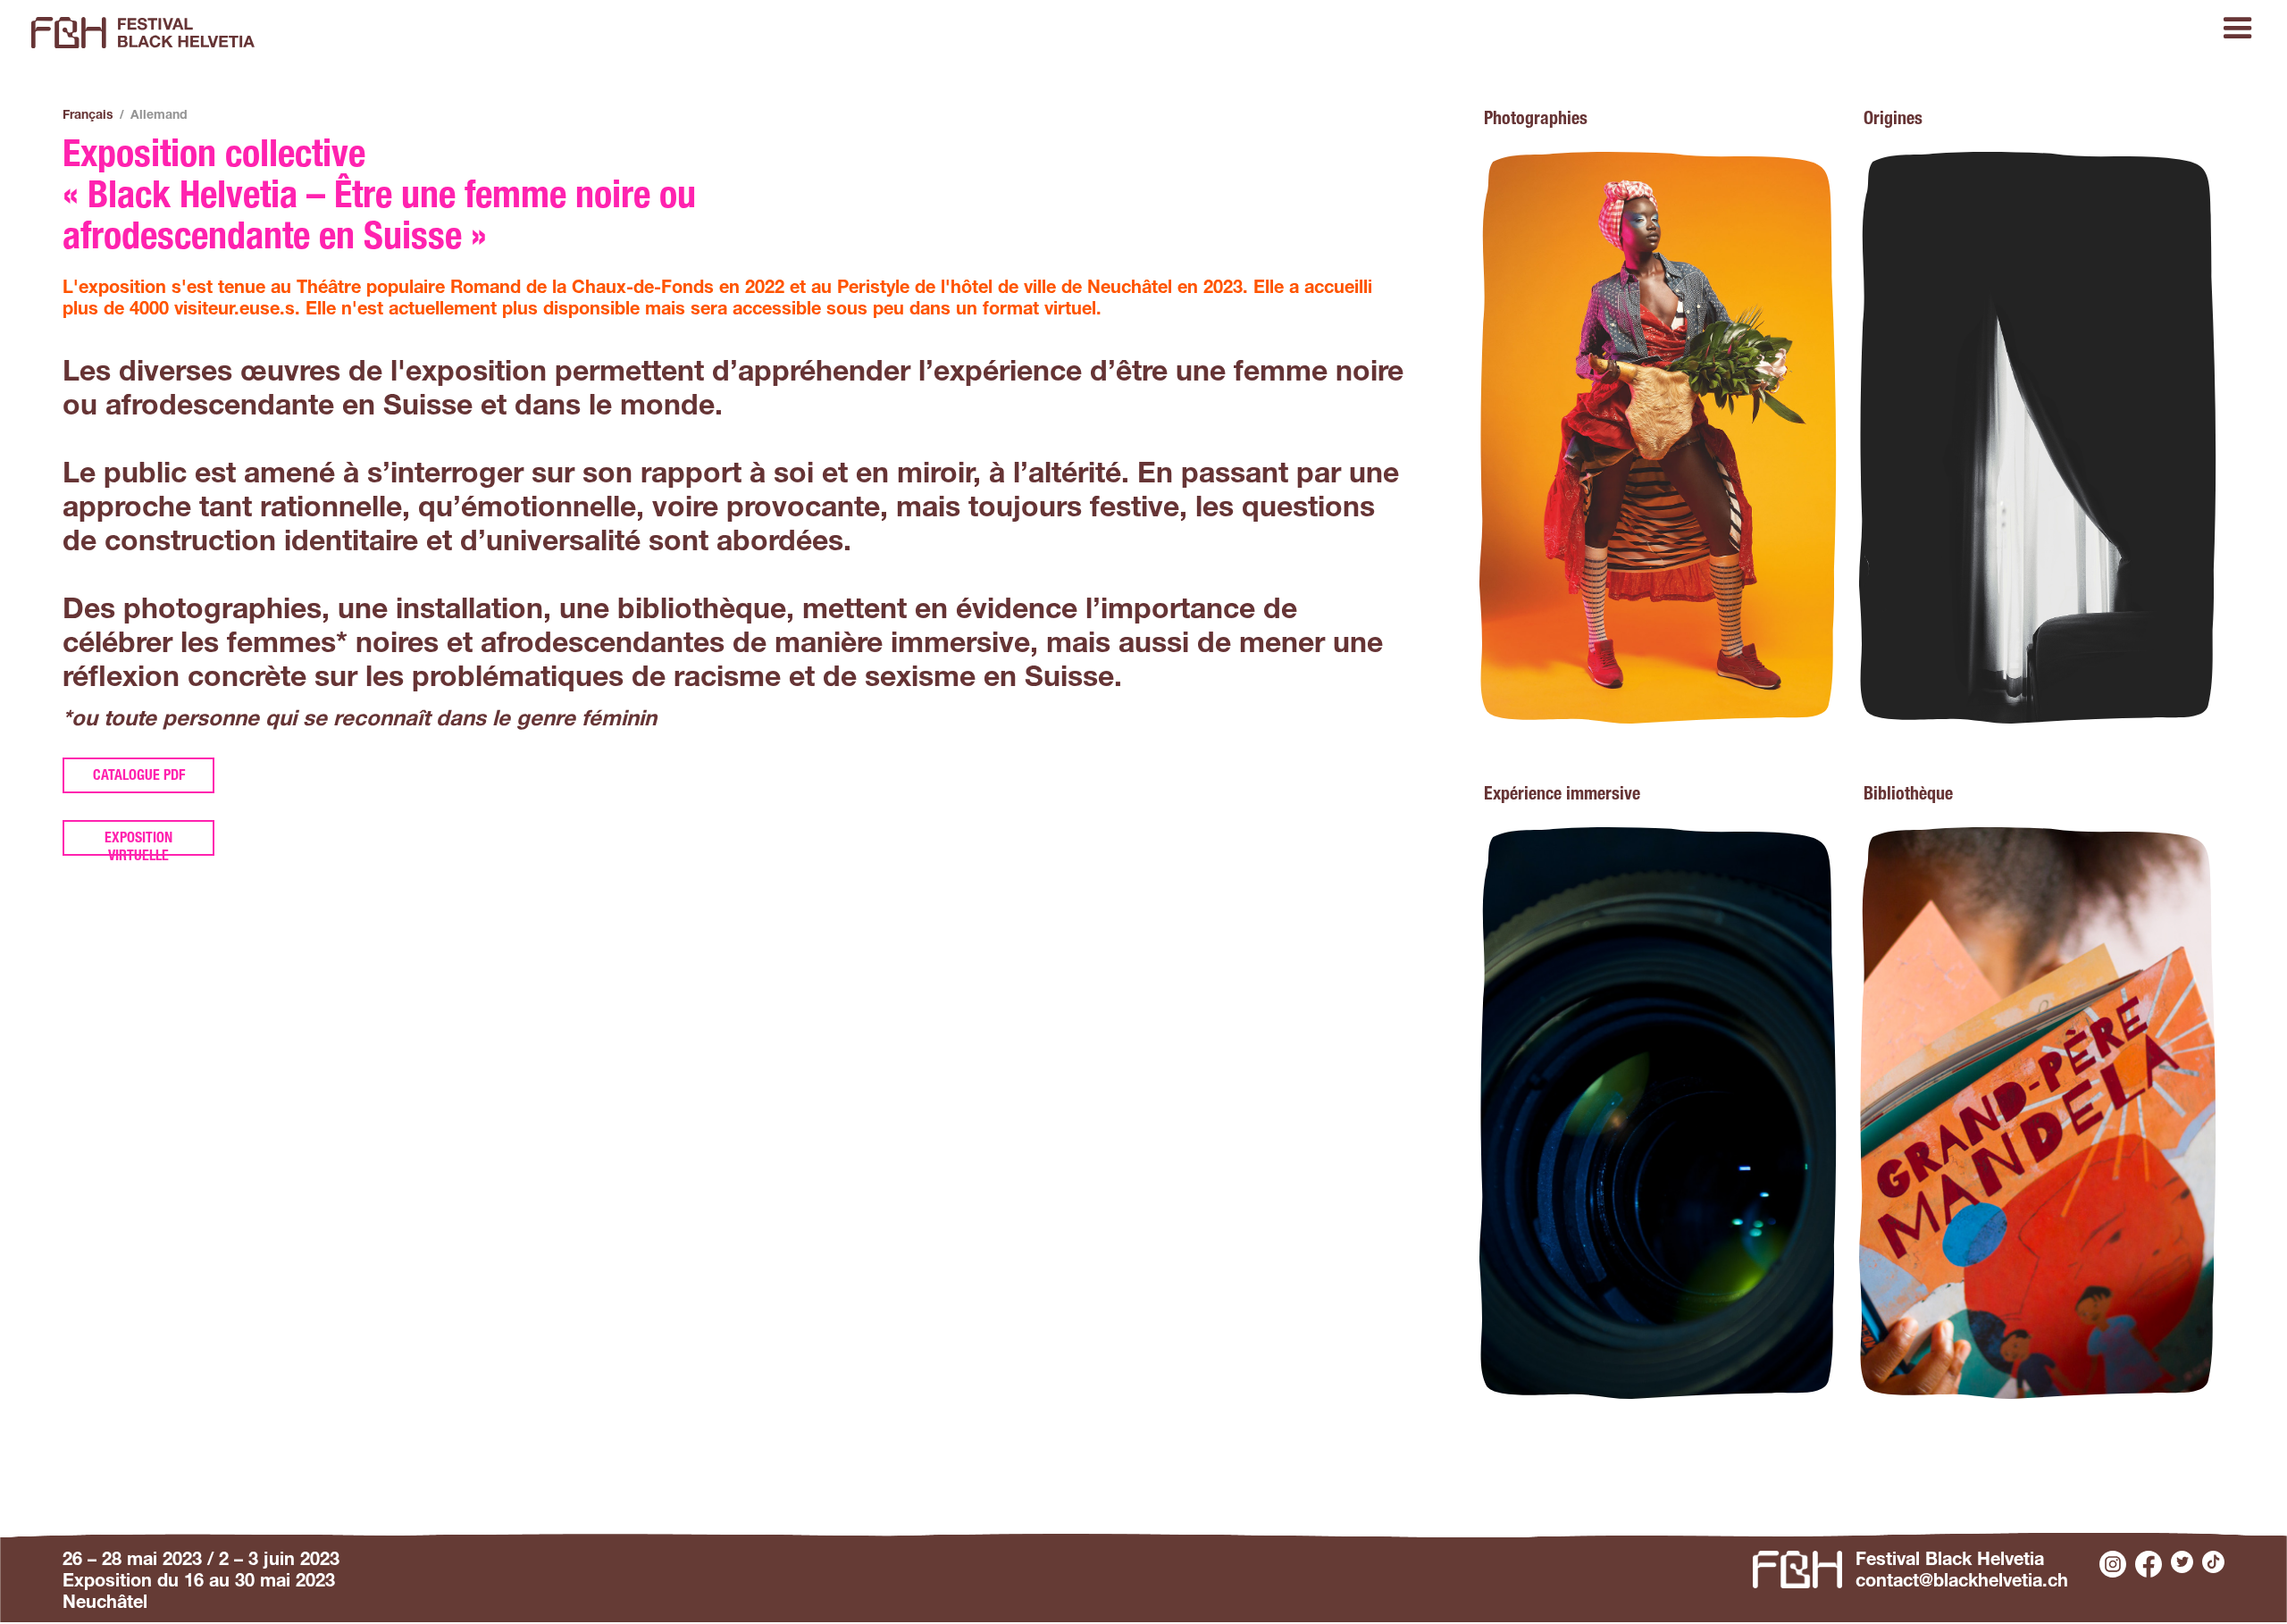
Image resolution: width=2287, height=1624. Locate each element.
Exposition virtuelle (138, 844)
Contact (1781, 118)
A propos (1077, 118)
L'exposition (180, 118)
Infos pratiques (285, 118)
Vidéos (723, 118)
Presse (1431, 118)
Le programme (78, 118)
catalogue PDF (139, 777)
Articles (661, 118)
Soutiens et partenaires (2183, 118)
